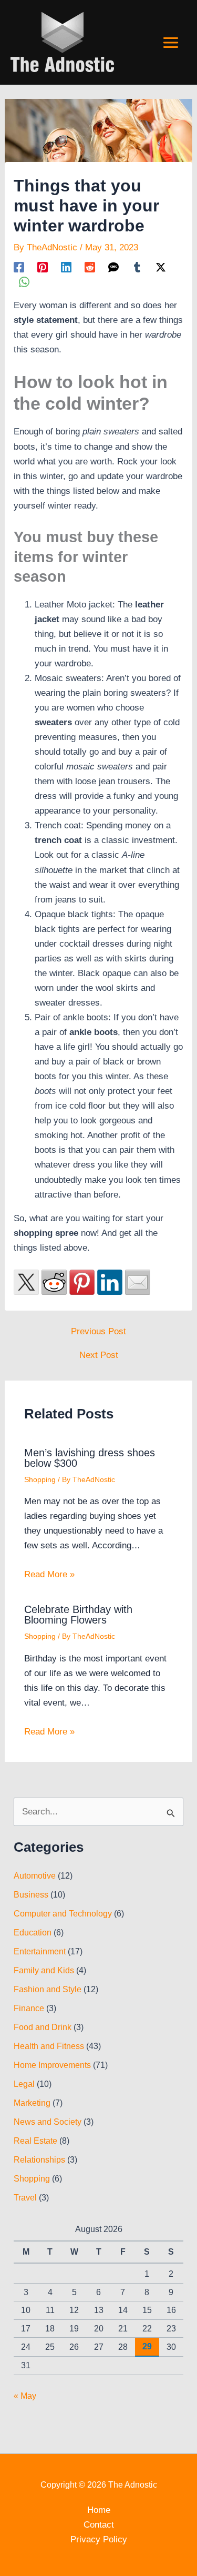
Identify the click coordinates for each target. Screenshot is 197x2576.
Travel (25, 2198)
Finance (29, 2008)
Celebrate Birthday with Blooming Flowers (78, 1615)
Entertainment (40, 1951)
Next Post (99, 1355)
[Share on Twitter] (26, 1282)
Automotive (35, 1876)
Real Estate (35, 2141)
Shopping (40, 1479)
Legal (24, 2084)
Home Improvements (52, 2065)
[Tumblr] (137, 267)
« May (25, 2396)
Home (99, 2510)
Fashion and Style (48, 1989)
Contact (99, 2525)
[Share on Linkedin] (110, 1282)
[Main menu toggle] (171, 43)
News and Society (48, 2122)
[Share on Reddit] (54, 1282)
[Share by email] (138, 1282)
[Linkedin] (66, 267)
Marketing (32, 2103)
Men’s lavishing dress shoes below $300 (90, 1458)
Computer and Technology (63, 1914)
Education (33, 1933)
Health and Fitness (49, 2046)
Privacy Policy (99, 2539)
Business (31, 1895)
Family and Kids (44, 1970)
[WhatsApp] (24, 282)
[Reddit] (90, 267)
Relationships (39, 2160)
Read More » (49, 1574)
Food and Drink (43, 2027)
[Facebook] (19, 267)
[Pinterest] (43, 267)
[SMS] (113, 267)
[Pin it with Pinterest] (82, 1282)
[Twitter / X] (161, 267)
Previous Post (98, 1331)
